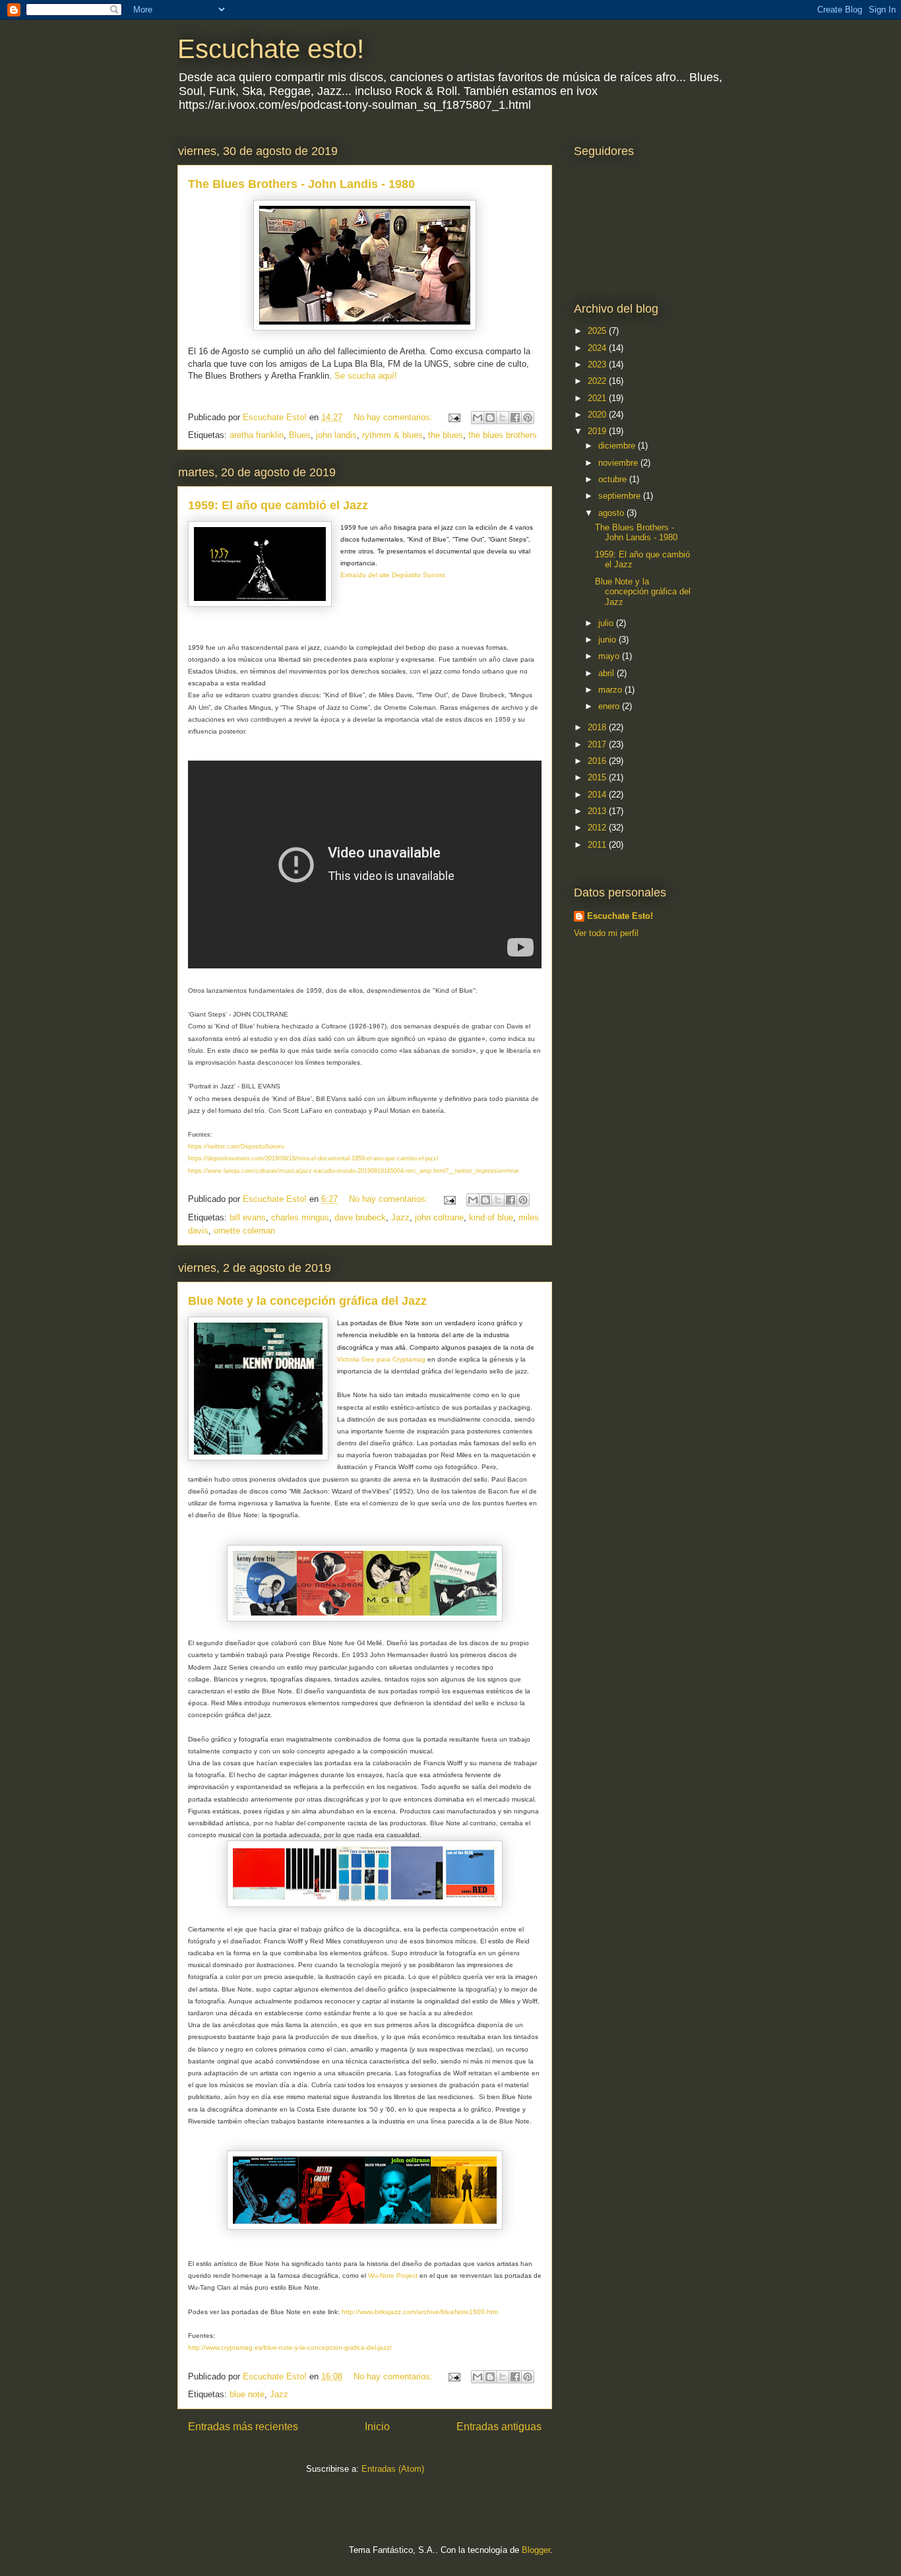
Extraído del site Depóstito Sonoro (394, 575)
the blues (446, 435)
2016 (598, 761)
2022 (598, 381)
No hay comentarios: (394, 417)
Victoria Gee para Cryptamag (381, 1359)
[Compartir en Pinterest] (528, 418)
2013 (598, 811)
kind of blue (491, 1217)
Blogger (536, 2550)
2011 (598, 845)
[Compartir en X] (503, 418)
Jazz (400, 1217)
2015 (598, 777)
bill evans (248, 1217)
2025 (598, 331)
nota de (523, 1347)
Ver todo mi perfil (606, 933)
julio (607, 623)
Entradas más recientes (243, 2427)
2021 (598, 398)
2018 (598, 727)
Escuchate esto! (271, 49)
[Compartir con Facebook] (515, 418)
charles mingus (300, 1217)
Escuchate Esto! (620, 916)
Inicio (377, 2427)
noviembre (619, 463)
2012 (598, 828)
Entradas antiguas (499, 2427)
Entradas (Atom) (393, 2469)
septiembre (621, 496)
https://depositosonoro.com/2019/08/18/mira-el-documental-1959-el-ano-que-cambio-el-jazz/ (313, 1158)
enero (610, 706)
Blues (300, 435)
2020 (598, 415)
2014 (598, 795)
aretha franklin (257, 435)
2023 (598, 364)
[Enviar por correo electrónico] (478, 418)
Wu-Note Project (393, 2276)
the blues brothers (503, 435)
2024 (598, 348)
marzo (611, 690)
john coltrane (439, 1217)
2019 (598, 431)
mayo (610, 656)
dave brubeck (360, 1217)
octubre (614, 479)
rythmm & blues (392, 435)
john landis (336, 435)
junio (608, 640)
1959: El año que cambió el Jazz (278, 505)
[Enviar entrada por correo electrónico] (453, 417)
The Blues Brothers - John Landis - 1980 (301, 184)
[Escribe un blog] (490, 418)
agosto (612, 513)
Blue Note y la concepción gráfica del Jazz (307, 1301)
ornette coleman (244, 1231)
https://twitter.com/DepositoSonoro (236, 1147)
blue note (247, 2394)
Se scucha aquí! (367, 376)
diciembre (618, 446)
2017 (598, 744)
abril (607, 673)
